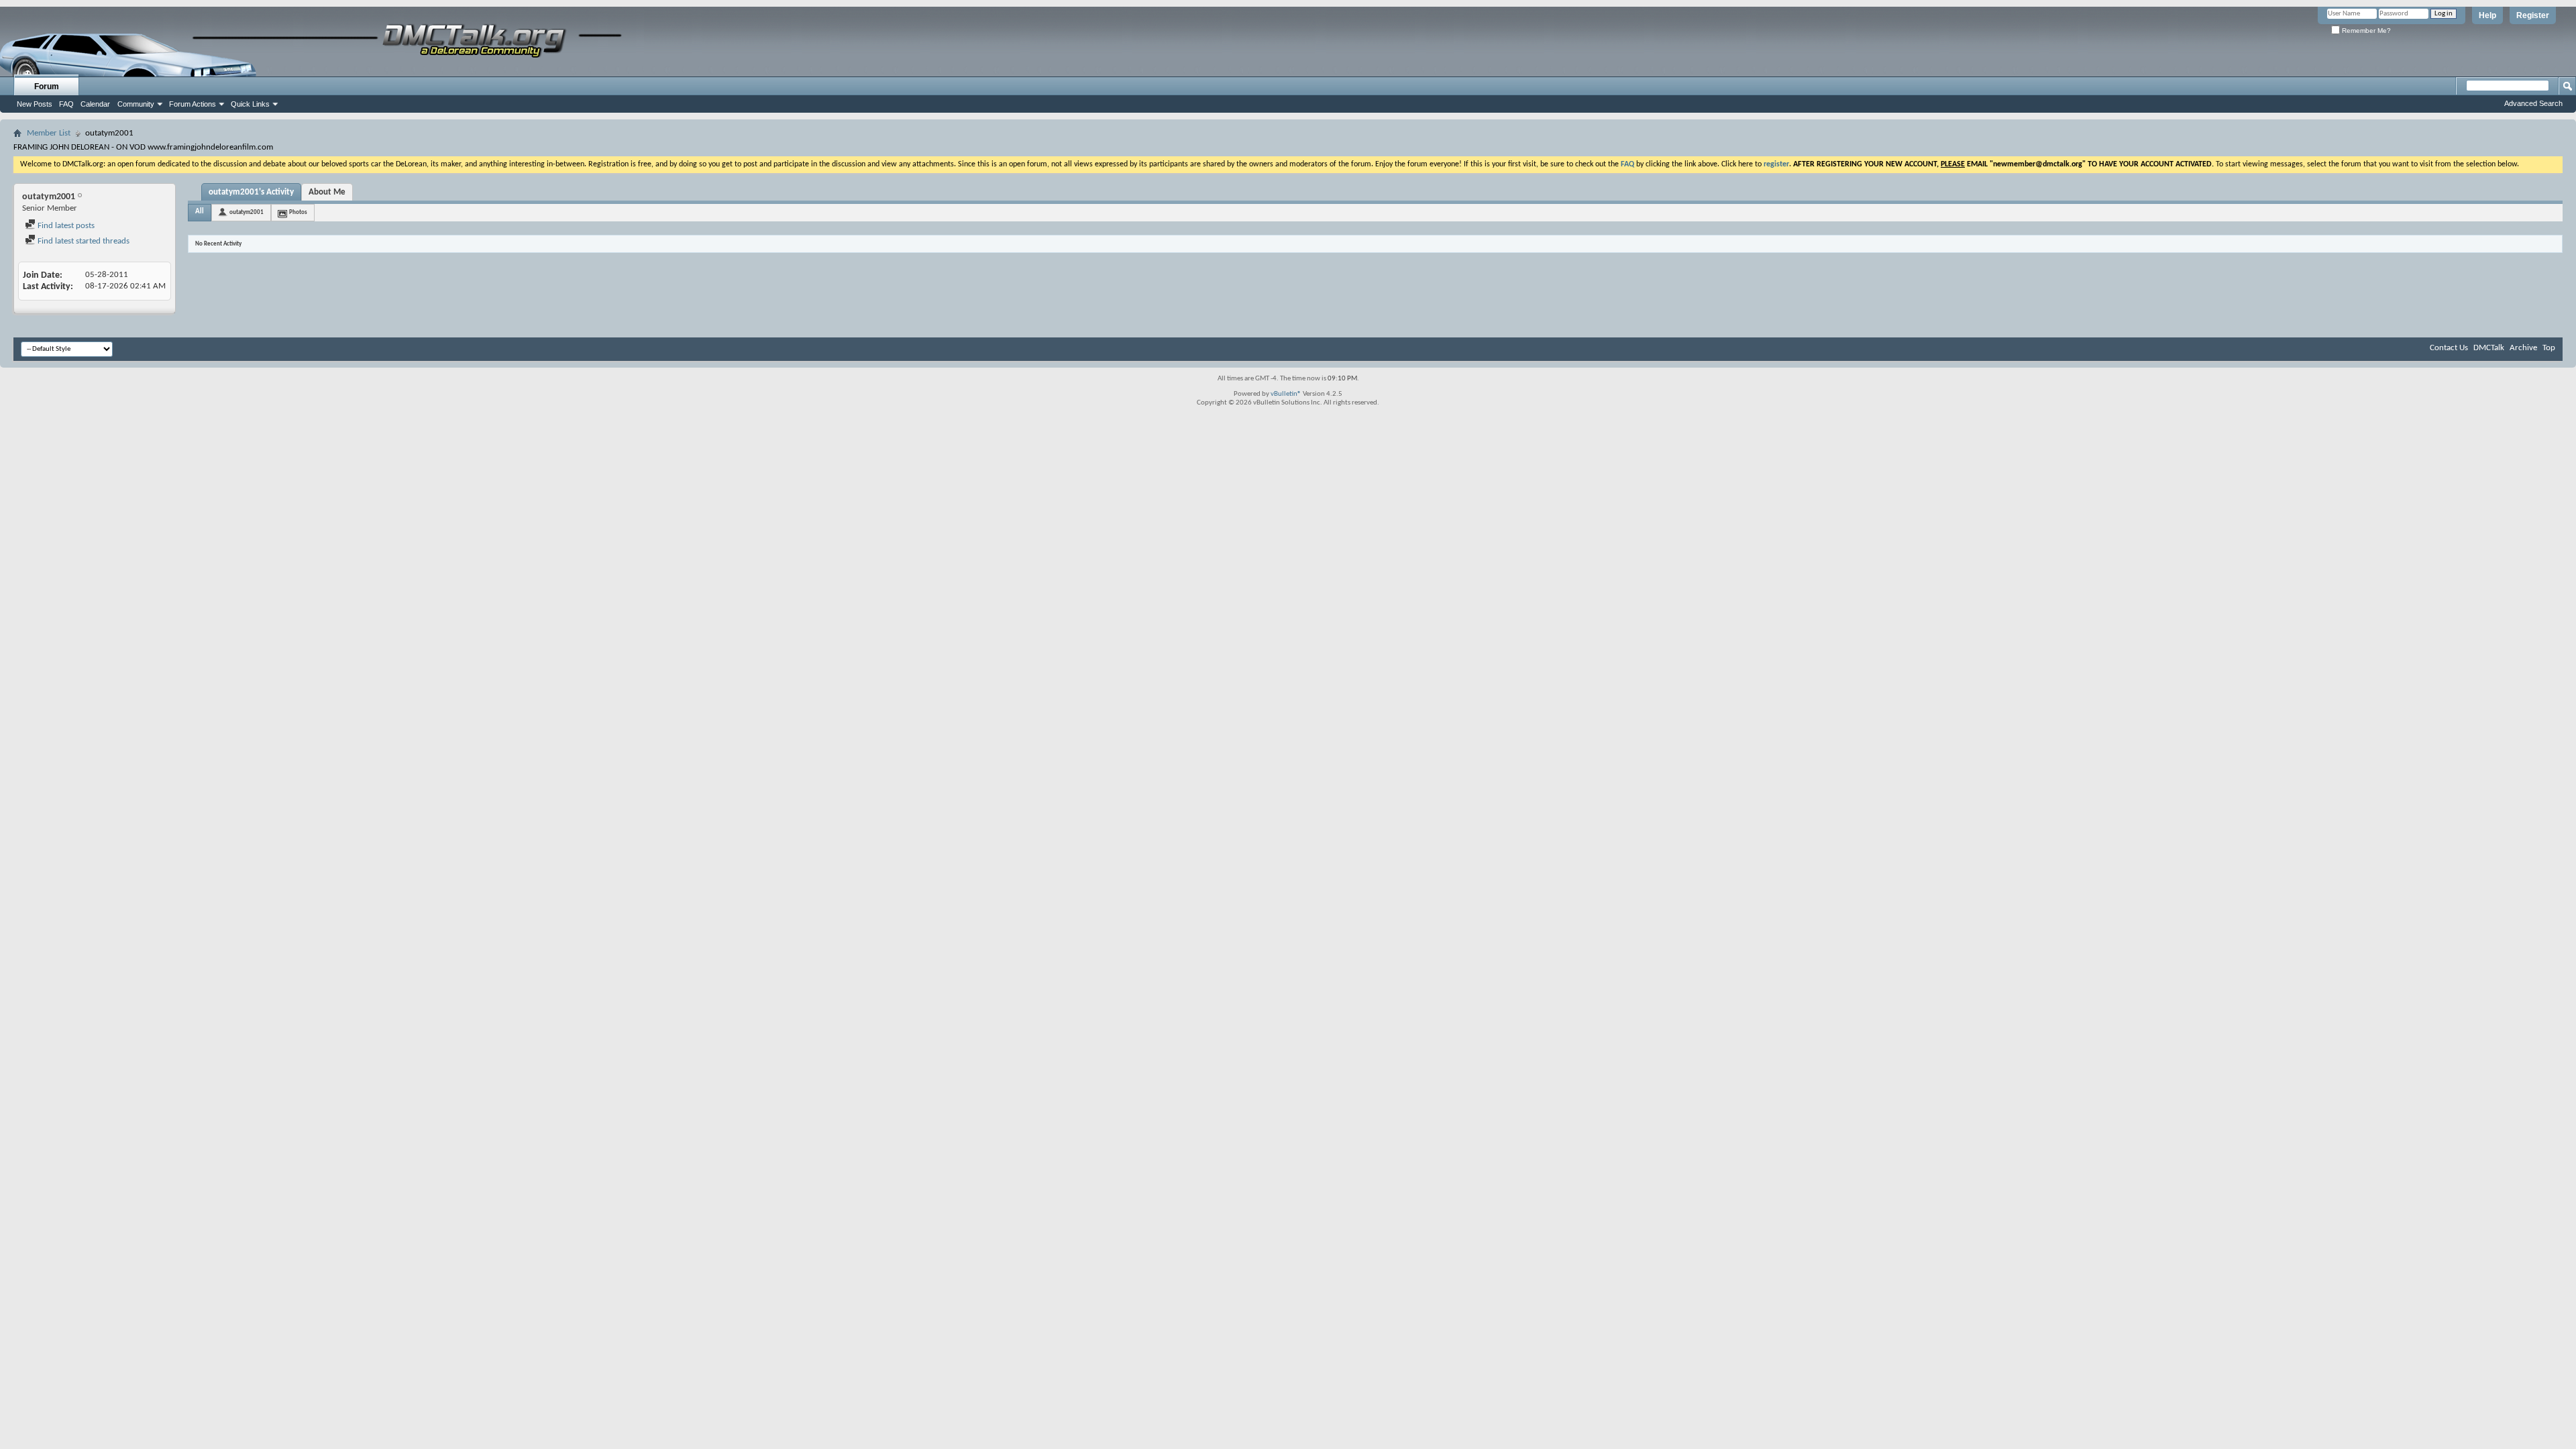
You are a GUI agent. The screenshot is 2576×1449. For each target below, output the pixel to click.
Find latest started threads (83, 241)
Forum (47, 87)
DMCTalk (2489, 348)
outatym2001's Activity (251, 192)
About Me (327, 192)
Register (2533, 15)
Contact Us (2449, 348)
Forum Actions (193, 104)
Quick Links (250, 104)
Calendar (95, 104)
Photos (298, 212)
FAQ (66, 104)
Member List (49, 133)
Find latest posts (65, 226)
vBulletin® (1286, 394)
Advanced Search (2533, 103)
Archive (2523, 348)
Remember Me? (2365, 31)
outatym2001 (247, 212)
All (200, 212)
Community (136, 104)
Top (2549, 348)
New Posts (35, 104)
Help (2487, 15)
